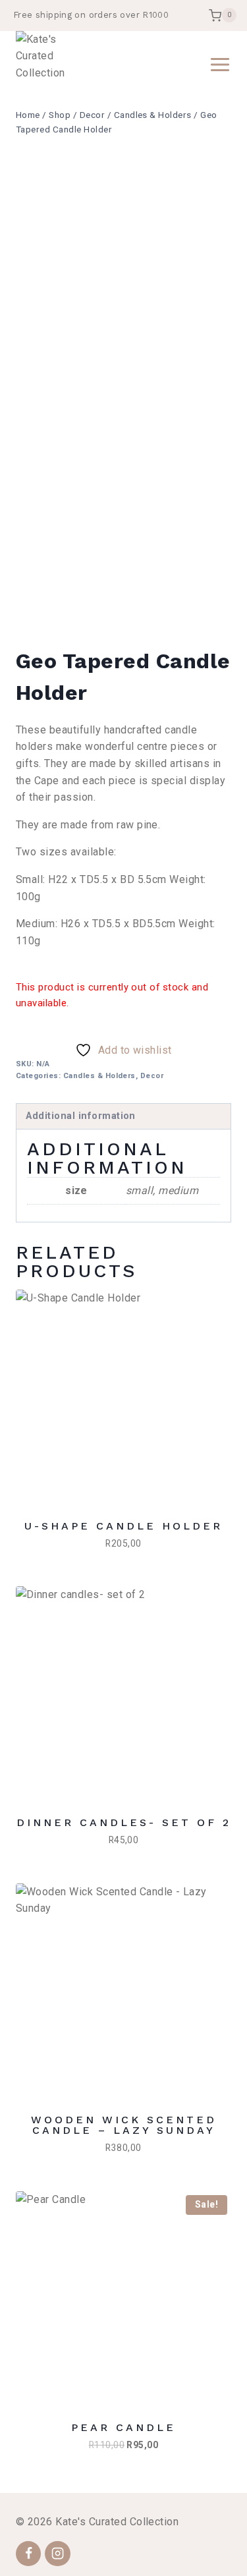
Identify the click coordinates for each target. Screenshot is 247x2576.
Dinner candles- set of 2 (124, 1822)
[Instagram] (57, 2554)
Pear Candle (123, 2427)
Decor (152, 1076)
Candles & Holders (99, 1076)
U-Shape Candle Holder (123, 1526)
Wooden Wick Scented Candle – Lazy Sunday (124, 2125)
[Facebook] (28, 2554)
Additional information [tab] (81, 1116)
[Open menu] (217, 64)
